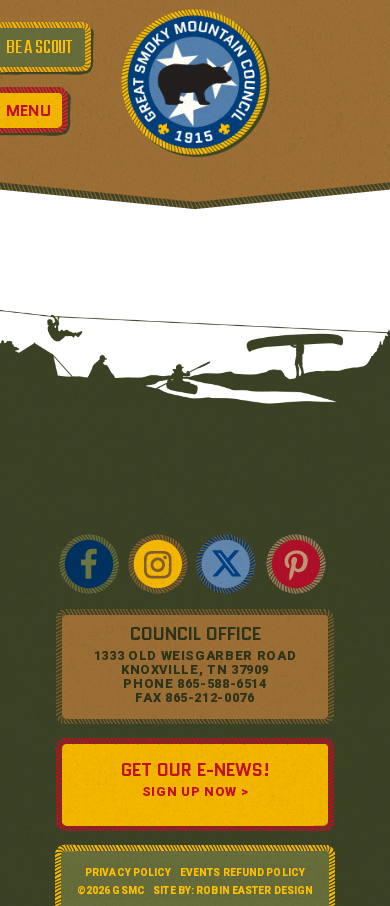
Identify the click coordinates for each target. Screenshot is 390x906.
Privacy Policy (128, 872)
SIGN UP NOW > (195, 791)
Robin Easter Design (254, 890)
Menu (28, 110)
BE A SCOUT (39, 48)
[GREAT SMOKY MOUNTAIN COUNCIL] (195, 81)
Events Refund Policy (242, 872)
